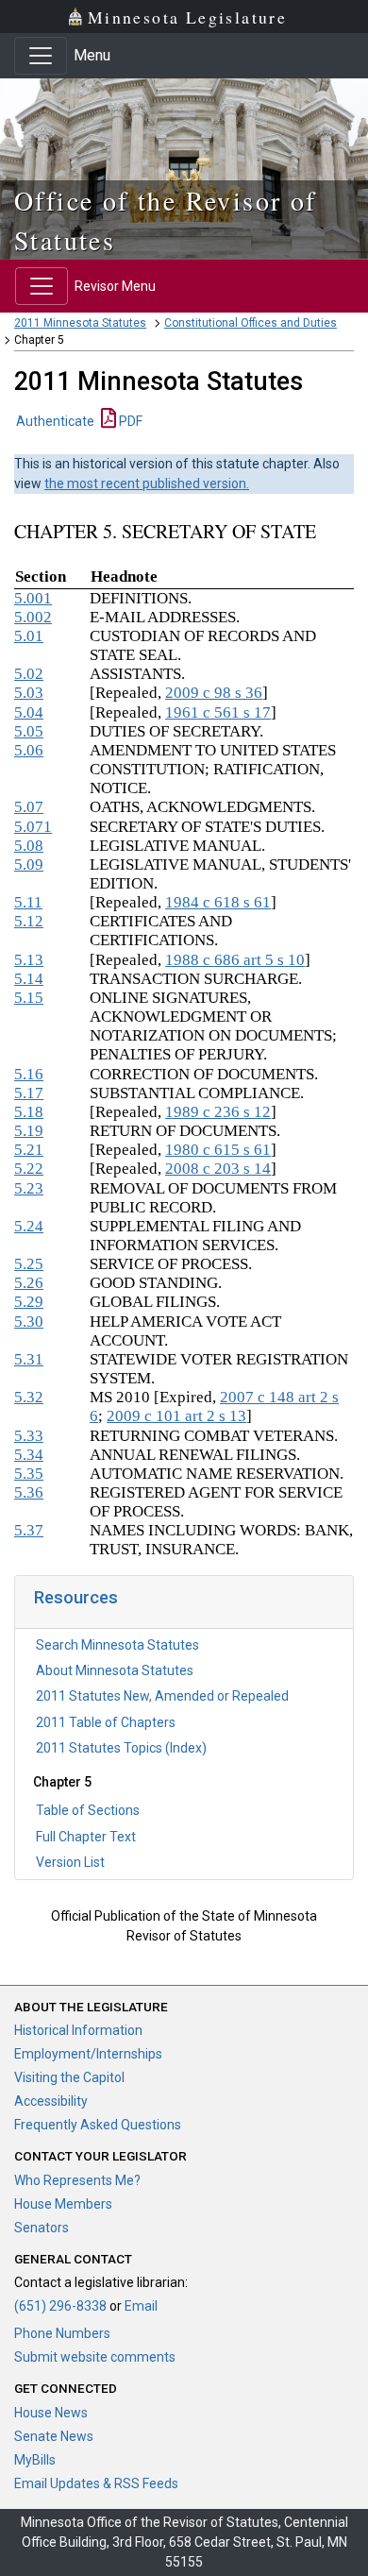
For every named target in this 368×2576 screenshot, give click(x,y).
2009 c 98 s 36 (214, 693)
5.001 (33, 598)
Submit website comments (95, 2357)
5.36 (29, 1492)
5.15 (29, 998)
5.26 (29, 1283)
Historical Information (78, 2030)
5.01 (29, 636)
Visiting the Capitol (69, 2077)
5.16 (29, 1074)
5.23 (29, 1188)
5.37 (29, 1530)
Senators (42, 2228)
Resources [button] (76, 1597)
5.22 (29, 1169)
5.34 (29, 1455)
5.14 (29, 979)
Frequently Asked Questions (98, 2125)
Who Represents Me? (77, 2180)
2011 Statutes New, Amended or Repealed (162, 1696)
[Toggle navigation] (41, 56)
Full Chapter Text (86, 1837)
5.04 (29, 712)
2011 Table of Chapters (106, 1722)
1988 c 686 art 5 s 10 (235, 960)
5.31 (29, 1359)
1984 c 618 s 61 (218, 902)
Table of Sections (88, 1810)
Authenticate (55, 421)
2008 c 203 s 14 (218, 1169)
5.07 (29, 807)
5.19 (29, 1131)
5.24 (29, 1226)
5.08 (29, 846)
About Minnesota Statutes (115, 1670)
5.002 (33, 617)
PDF (129, 421)
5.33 (29, 1436)
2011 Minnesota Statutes (80, 323)
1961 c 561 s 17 (218, 712)
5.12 (29, 921)
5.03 (29, 693)
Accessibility (51, 2101)
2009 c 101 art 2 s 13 (176, 1416)
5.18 (29, 1112)
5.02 (29, 674)
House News (51, 2413)
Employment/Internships (88, 2054)
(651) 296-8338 (60, 2306)
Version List (70, 1862)
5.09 (29, 864)
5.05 (29, 731)
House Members (63, 2204)
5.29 (29, 1302)
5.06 (29, 750)
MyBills (35, 2460)
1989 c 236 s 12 (218, 1112)
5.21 (29, 1150)
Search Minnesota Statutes (117, 1645)
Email (141, 2306)
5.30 (29, 1322)
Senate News (54, 2436)
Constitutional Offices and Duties (251, 323)
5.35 (29, 1474)
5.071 (33, 827)
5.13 (29, 960)
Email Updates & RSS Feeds (96, 2483)
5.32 (29, 1397)
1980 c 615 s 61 (218, 1150)
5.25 (29, 1264)
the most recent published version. (147, 483)
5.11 (28, 902)
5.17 (29, 1093)
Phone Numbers (62, 2333)
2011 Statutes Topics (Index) (121, 1748)
